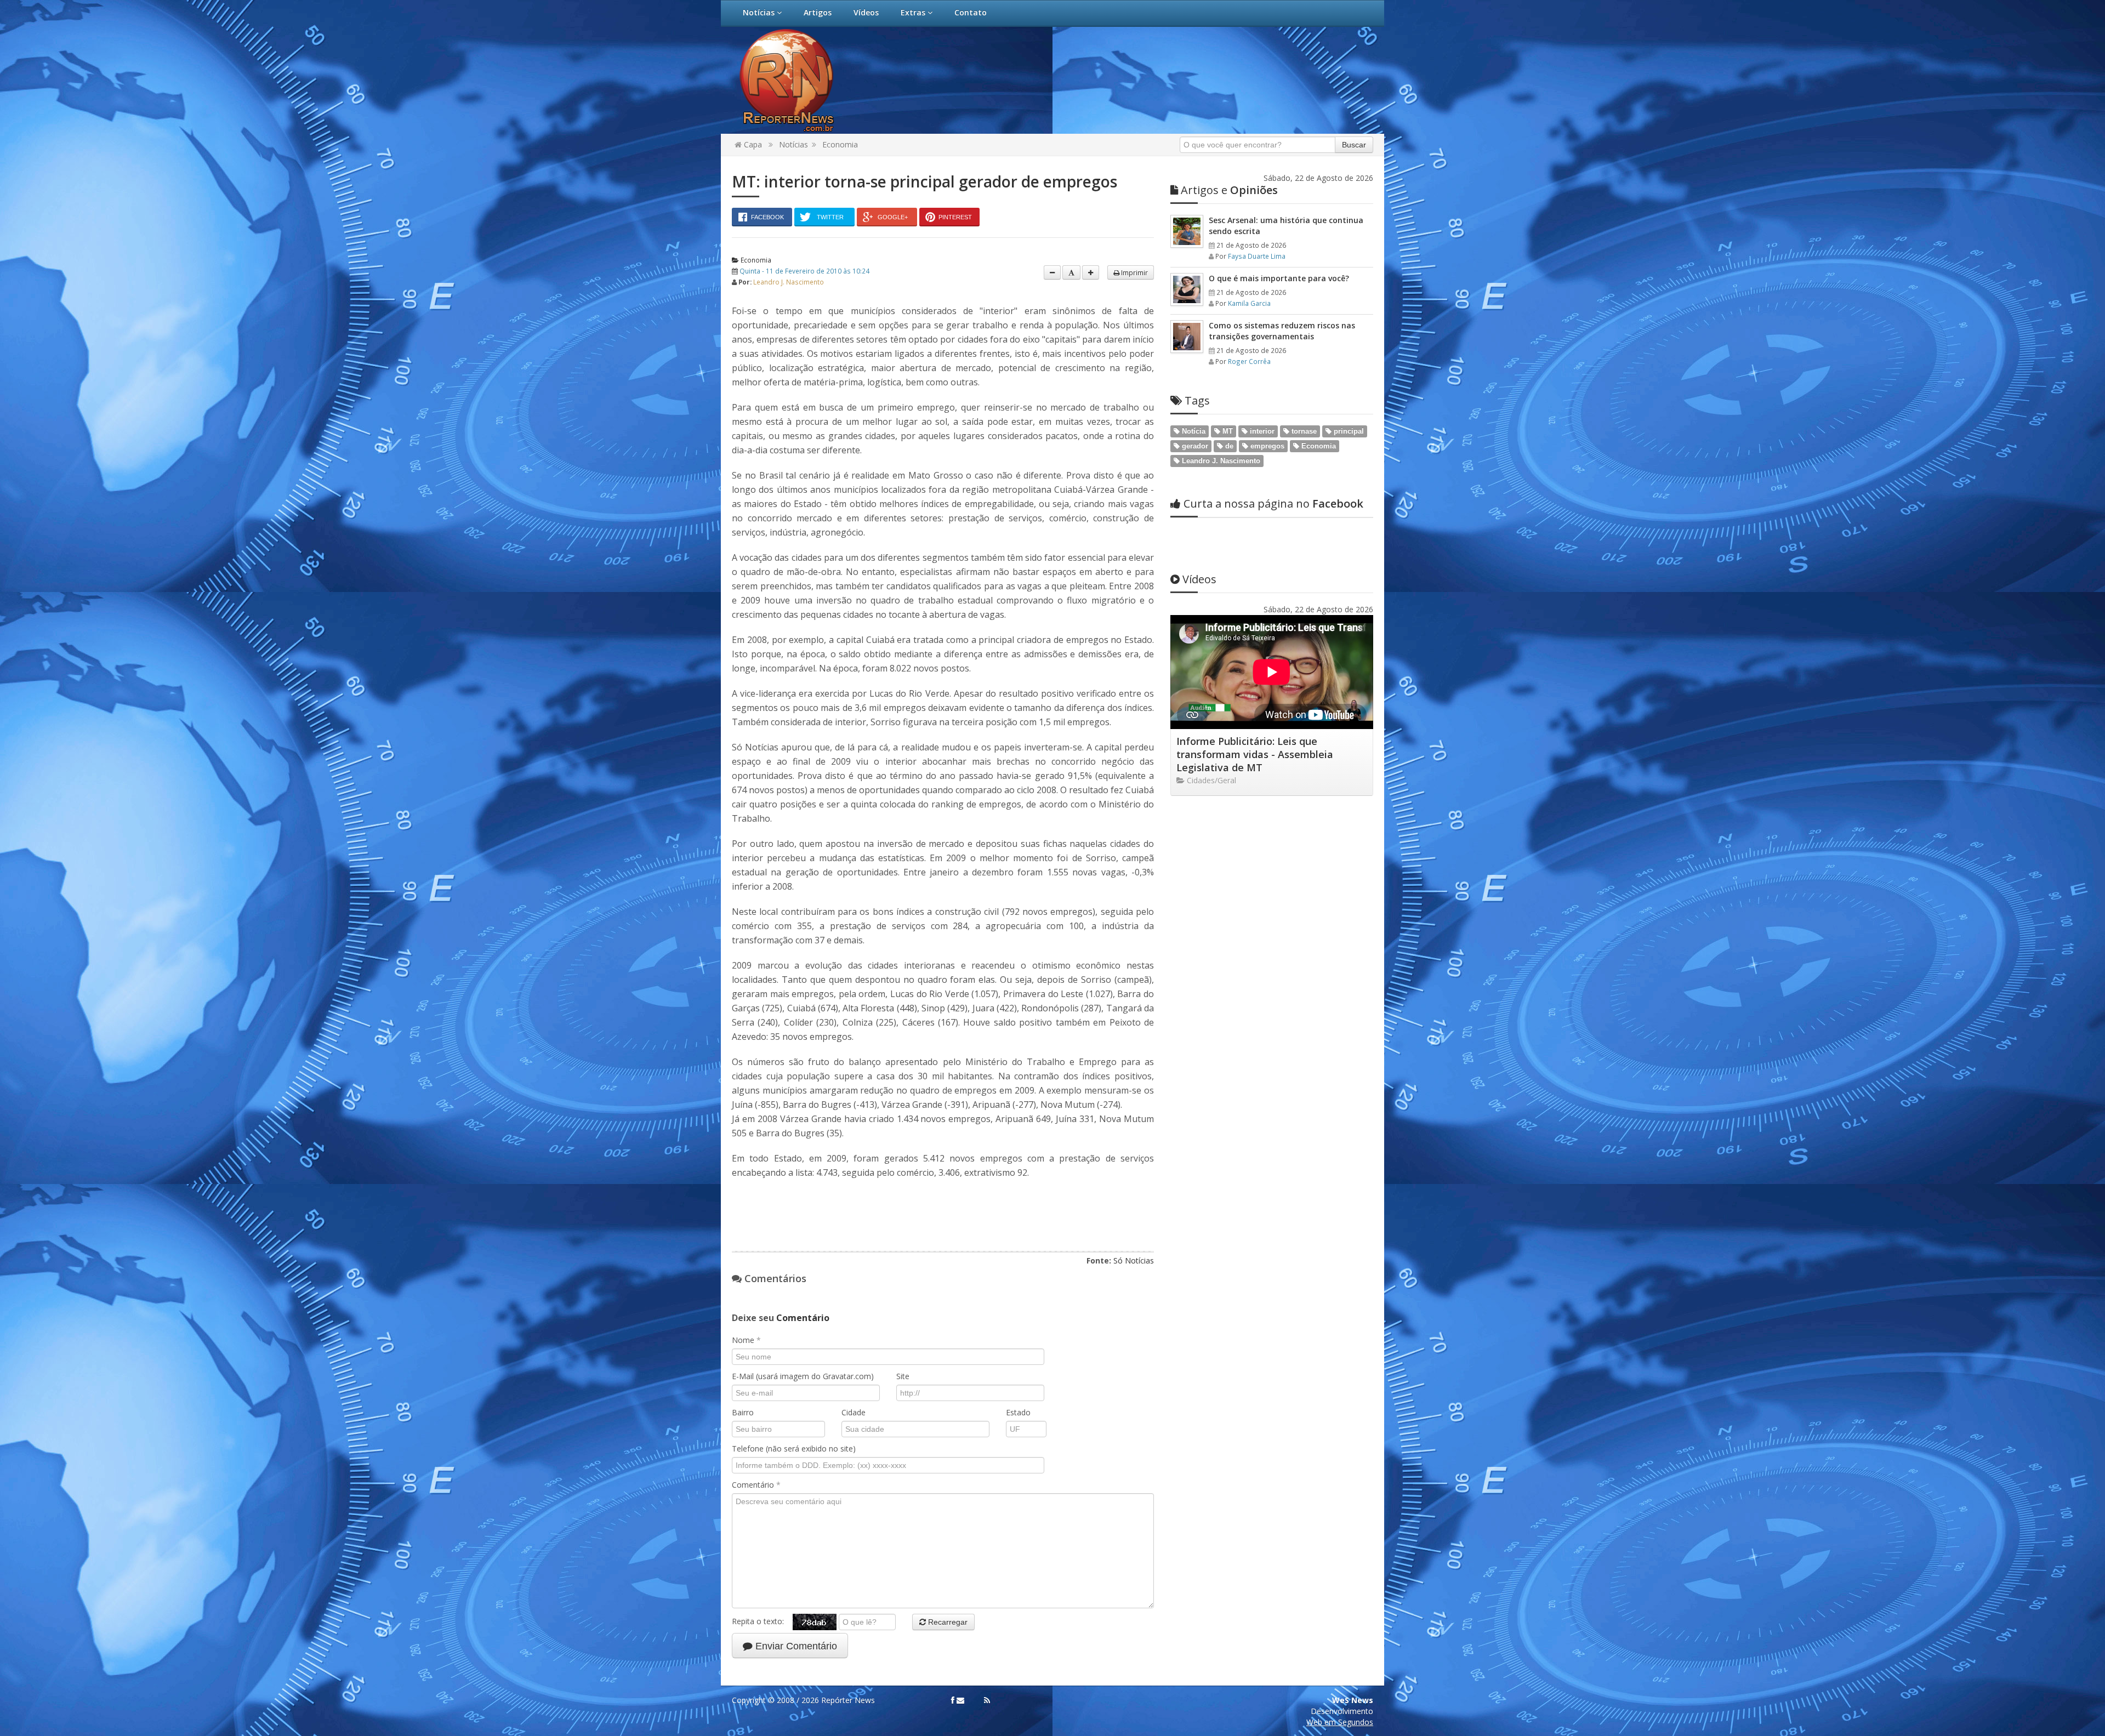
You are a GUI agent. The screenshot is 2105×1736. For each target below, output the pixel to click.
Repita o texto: (762, 1621)
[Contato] (960, 1700)
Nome (746, 1340)
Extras (914, 12)
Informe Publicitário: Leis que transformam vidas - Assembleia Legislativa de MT (1255, 754)
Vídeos (866, 12)
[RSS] (987, 1700)
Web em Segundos (1340, 1722)
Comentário (756, 1485)
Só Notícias (1134, 1260)
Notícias (760, 12)
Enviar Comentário (795, 1646)
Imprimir (1134, 272)
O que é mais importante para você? (1279, 278)
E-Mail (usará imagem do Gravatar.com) (803, 1376)
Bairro (743, 1412)
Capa (752, 144)
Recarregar (947, 1622)
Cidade (854, 1412)
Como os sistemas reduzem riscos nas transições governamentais (1282, 331)
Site (903, 1376)
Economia (840, 144)
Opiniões (1229, 190)
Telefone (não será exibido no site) (794, 1448)
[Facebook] (953, 1700)
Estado (1018, 1412)
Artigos (818, 12)
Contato (971, 12)
